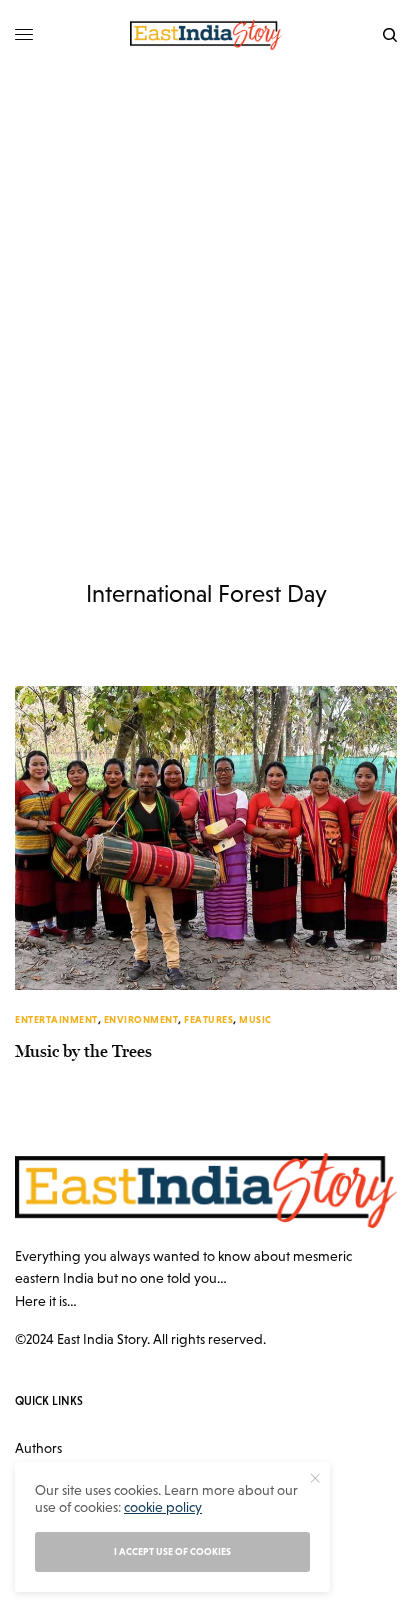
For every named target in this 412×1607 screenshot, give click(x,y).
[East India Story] (206, 35)
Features (208, 1019)
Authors (38, 1448)
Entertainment (56, 1019)
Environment (141, 1019)
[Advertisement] (206, 286)
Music (255, 1019)
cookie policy (163, 1507)
